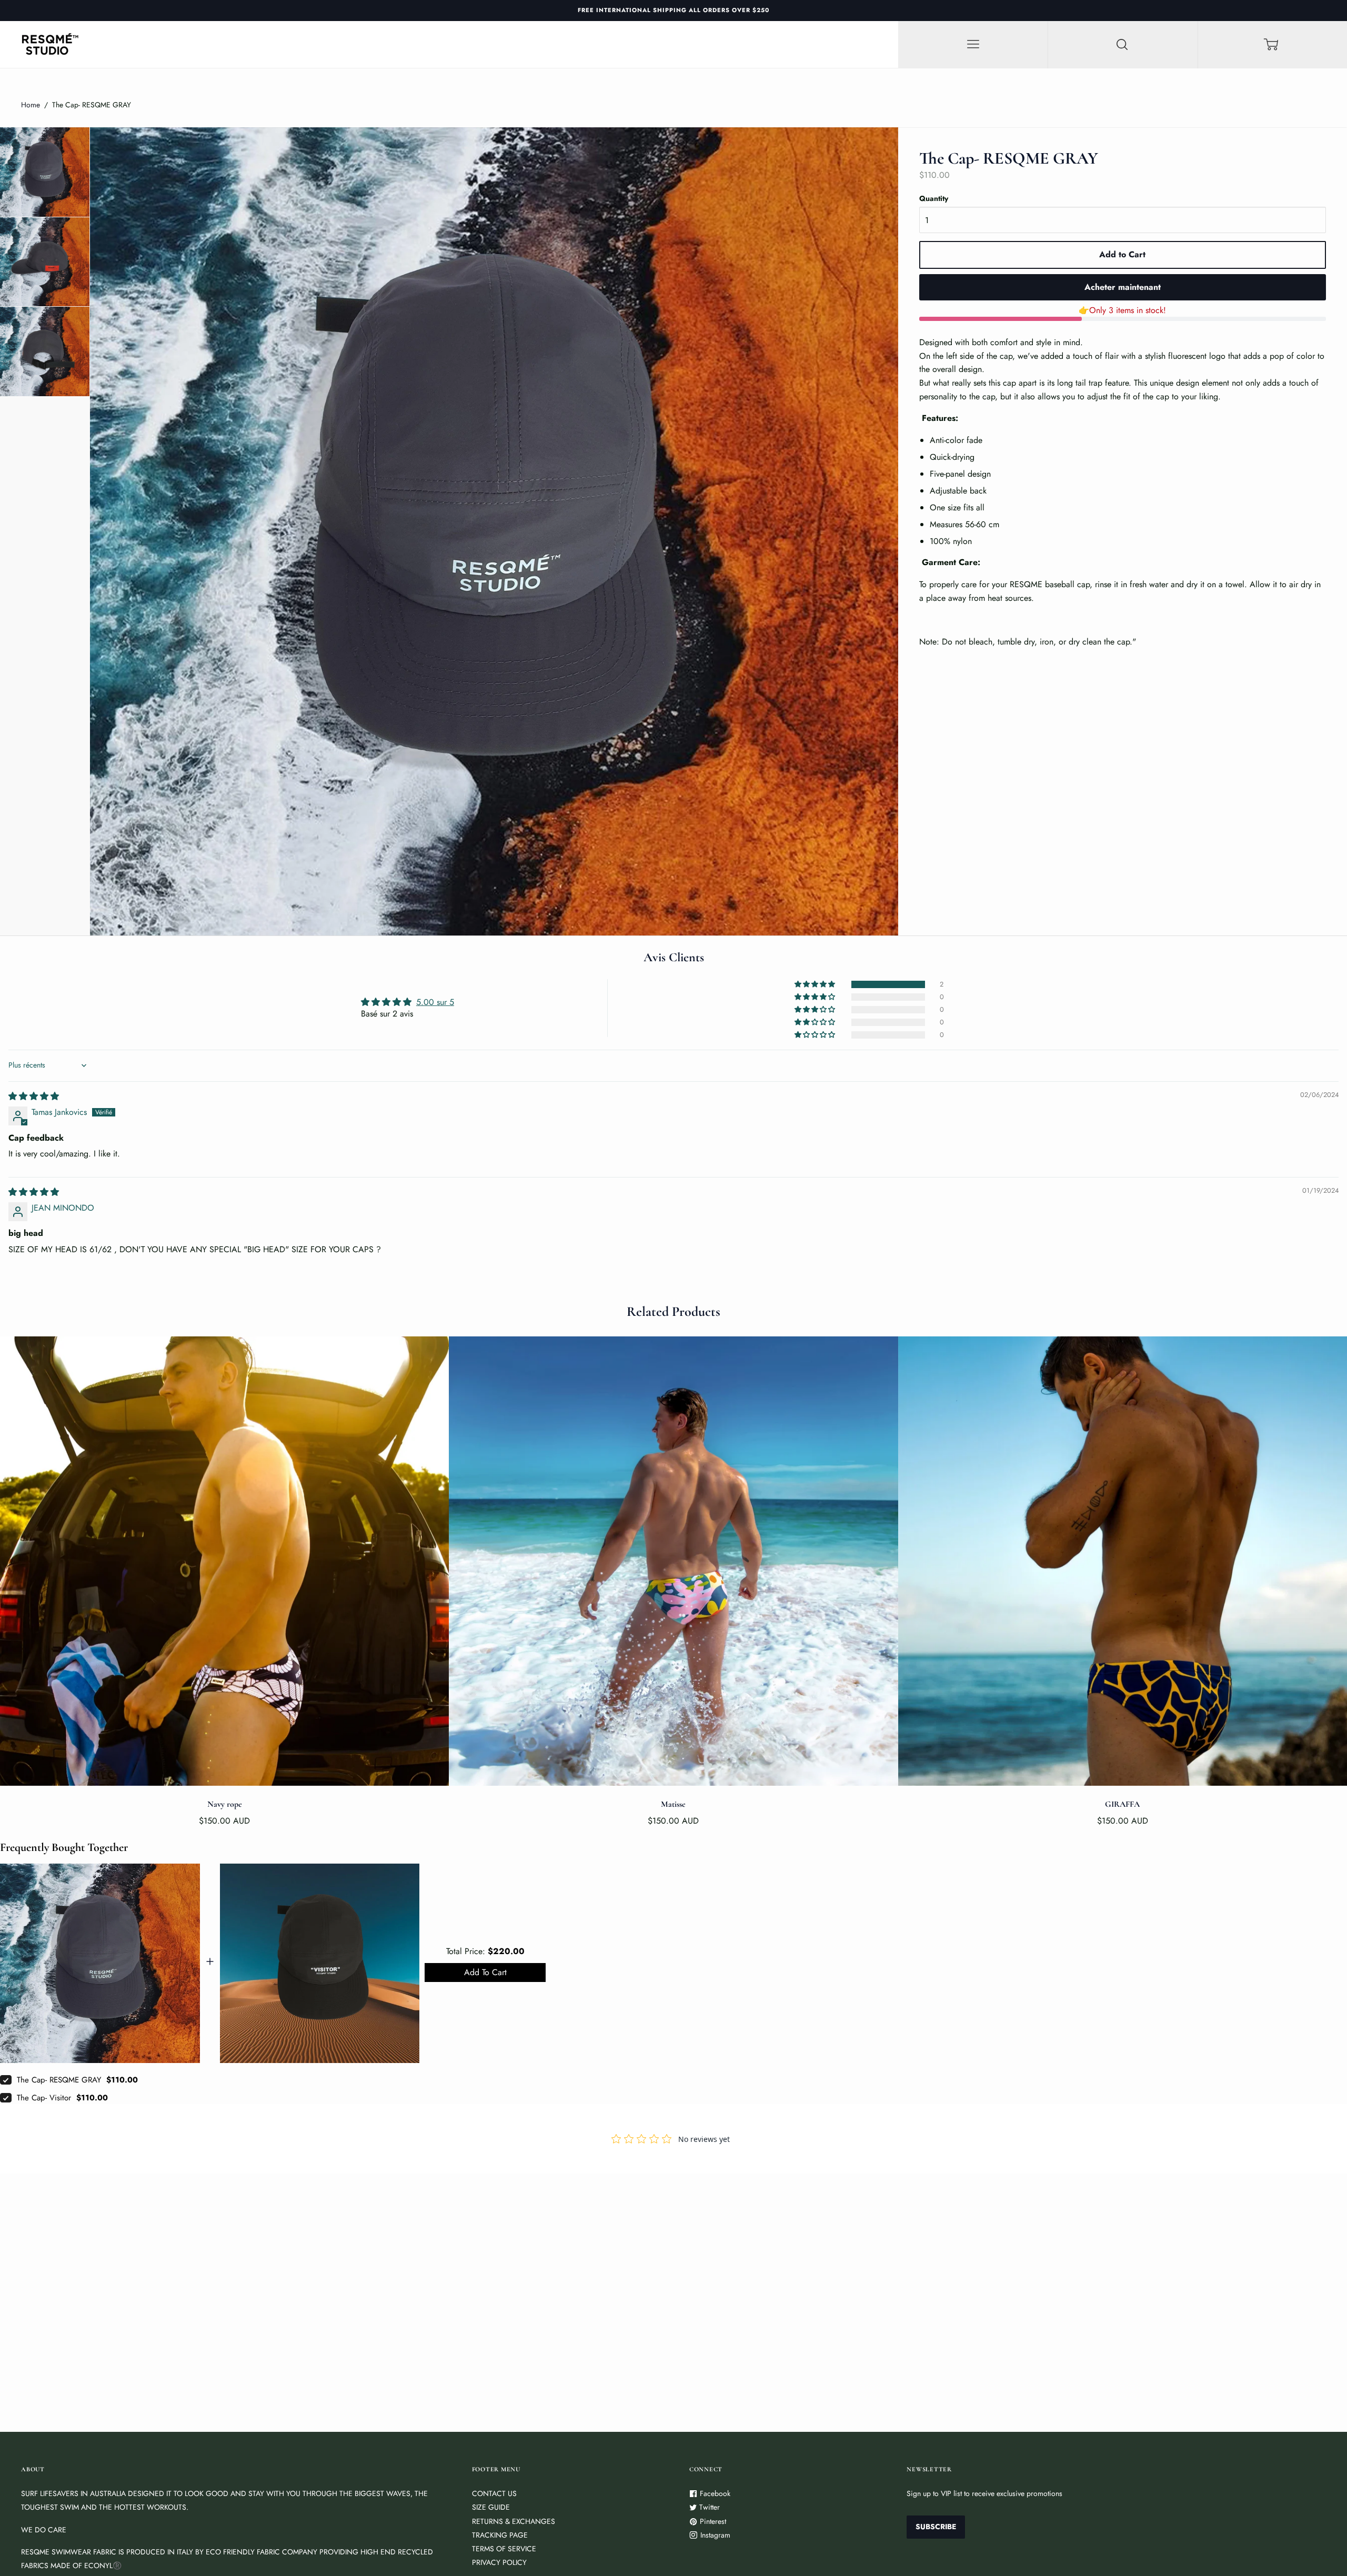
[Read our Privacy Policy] (845, 1376)
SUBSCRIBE (674, 1321)
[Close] (855, 1179)
